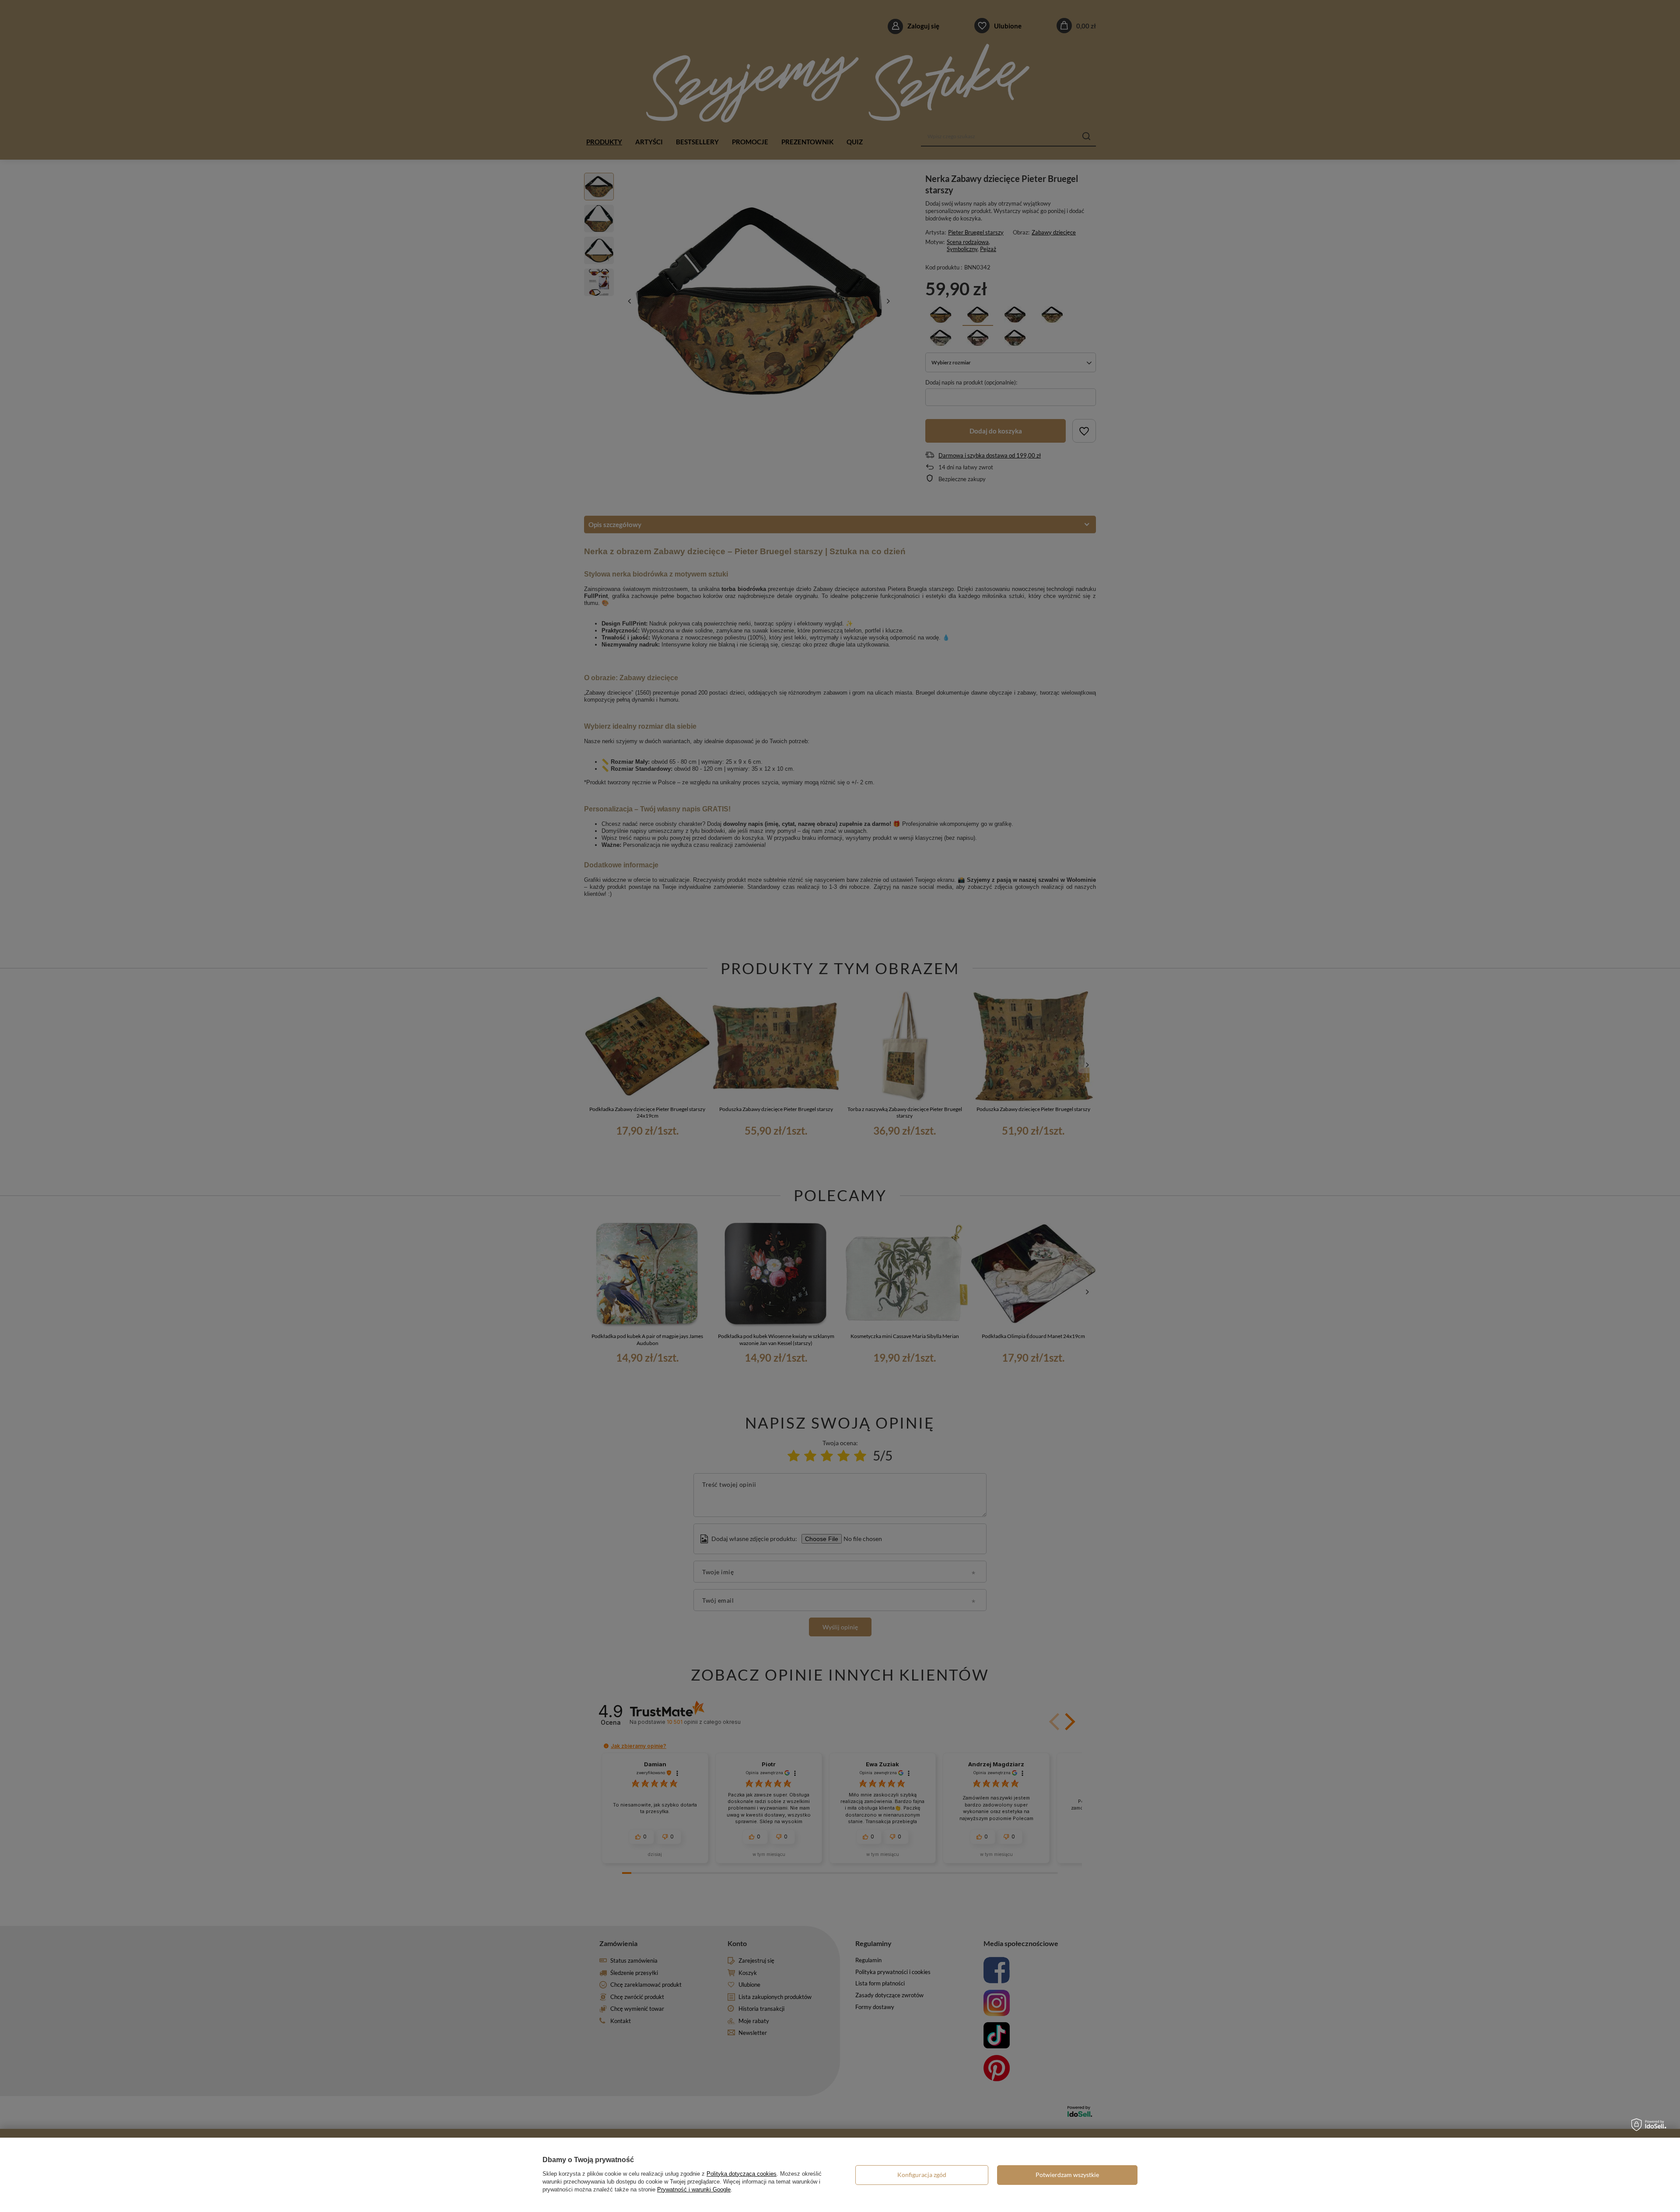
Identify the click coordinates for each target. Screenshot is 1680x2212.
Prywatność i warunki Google (694, 2189)
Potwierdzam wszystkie (1067, 2175)
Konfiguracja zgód (922, 2175)
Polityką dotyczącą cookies (742, 2174)
